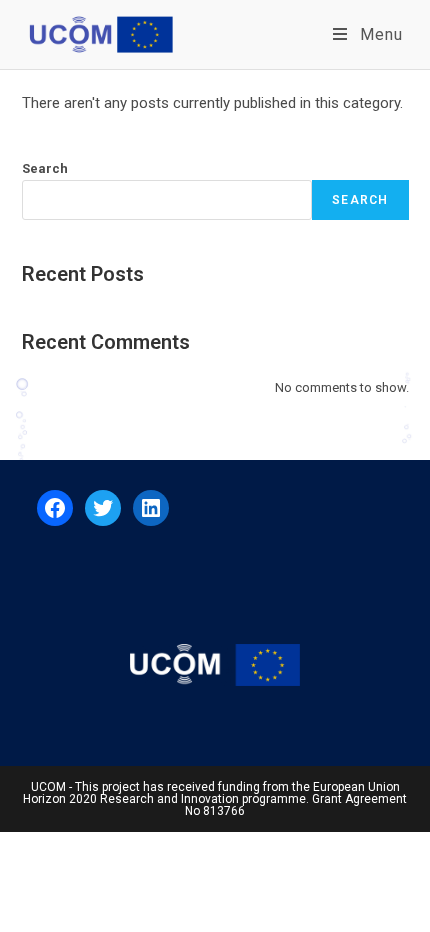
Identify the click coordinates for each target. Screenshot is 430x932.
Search (45, 168)
